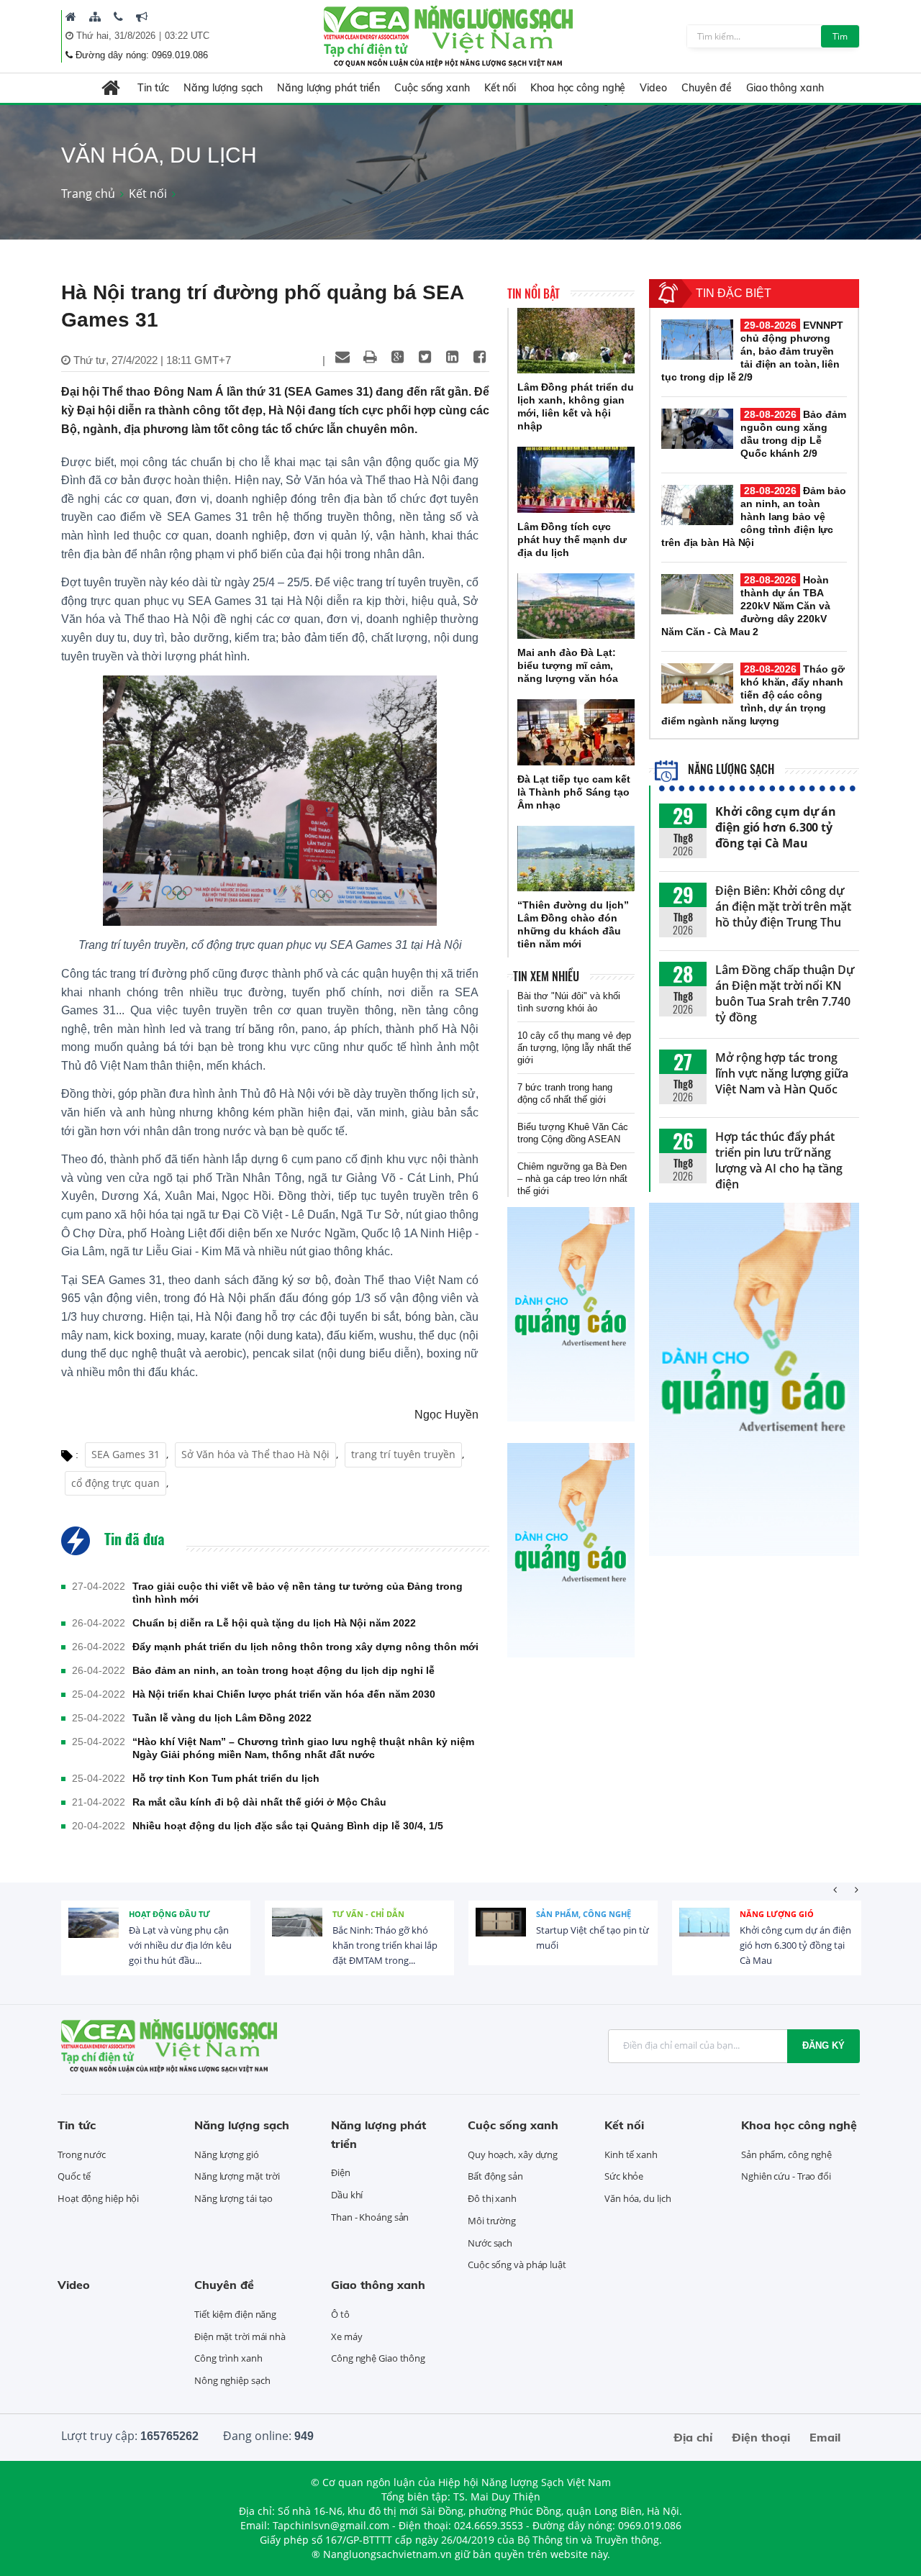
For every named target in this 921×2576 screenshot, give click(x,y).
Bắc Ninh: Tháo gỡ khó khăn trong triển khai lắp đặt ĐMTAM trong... (385, 1945)
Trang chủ (88, 194)
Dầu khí (347, 2195)
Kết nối (500, 88)
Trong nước (82, 2154)
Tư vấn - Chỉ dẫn (368, 1914)
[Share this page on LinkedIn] (452, 357)
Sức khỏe (624, 2176)
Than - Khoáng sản (370, 2217)
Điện (341, 2172)
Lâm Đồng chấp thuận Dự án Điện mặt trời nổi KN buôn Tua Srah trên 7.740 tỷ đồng (785, 993)
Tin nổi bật (534, 293)
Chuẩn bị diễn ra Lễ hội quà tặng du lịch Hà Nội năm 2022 (274, 1623)
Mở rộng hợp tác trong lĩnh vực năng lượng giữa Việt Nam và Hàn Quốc (782, 1073)
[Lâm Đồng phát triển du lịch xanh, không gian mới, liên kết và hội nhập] (576, 341)
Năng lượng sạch (223, 88)
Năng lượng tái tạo (233, 2198)
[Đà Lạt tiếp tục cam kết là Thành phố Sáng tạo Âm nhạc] (576, 732)
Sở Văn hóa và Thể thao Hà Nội (255, 1454)
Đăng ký (824, 2045)
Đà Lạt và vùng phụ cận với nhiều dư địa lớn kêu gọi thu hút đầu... (180, 1945)
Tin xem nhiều (546, 976)
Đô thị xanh (492, 2198)
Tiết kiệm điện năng (235, 2314)
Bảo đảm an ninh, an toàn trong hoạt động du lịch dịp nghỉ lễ (283, 1670)
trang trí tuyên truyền (403, 1454)
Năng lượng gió (777, 1914)
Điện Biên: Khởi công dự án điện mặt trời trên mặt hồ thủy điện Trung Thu (783, 906)
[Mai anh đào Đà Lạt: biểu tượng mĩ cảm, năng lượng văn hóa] (576, 606)
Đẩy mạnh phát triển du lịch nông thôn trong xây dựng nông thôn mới (305, 1647)
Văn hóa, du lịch (638, 2198)
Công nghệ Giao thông (378, 2358)
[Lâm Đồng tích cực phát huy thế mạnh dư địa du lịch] (576, 480)
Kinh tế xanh (631, 2154)
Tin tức (153, 88)
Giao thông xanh (785, 88)
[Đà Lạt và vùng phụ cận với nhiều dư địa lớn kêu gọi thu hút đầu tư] (94, 1933)
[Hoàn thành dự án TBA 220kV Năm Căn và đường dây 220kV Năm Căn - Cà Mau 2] (697, 594)
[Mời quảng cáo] (142, 17)
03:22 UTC (187, 36)
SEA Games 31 (126, 1454)
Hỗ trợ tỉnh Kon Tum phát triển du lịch (226, 1778)
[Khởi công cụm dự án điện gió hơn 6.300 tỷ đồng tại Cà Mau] (704, 1933)
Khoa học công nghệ (578, 88)
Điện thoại (761, 2437)
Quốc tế (74, 2176)
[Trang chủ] (71, 17)
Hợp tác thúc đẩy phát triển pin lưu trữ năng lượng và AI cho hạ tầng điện (779, 1160)
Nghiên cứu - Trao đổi (786, 2176)
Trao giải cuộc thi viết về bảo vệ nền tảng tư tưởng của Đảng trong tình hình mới (298, 1593)
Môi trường (492, 2221)
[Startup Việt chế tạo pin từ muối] (501, 1933)
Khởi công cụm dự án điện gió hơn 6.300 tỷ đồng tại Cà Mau (776, 827)
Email (825, 2437)
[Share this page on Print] (370, 357)
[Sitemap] (95, 17)
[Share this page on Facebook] (479, 357)
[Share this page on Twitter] (425, 357)
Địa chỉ (693, 2437)
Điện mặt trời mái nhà (240, 2336)
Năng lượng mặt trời (237, 2176)
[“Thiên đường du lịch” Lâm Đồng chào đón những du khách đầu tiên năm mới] (576, 859)
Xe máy (346, 2336)
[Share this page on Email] (342, 357)
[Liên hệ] (118, 17)
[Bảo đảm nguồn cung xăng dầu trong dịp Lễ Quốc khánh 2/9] (697, 429)
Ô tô (340, 2314)
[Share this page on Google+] (397, 357)
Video (653, 88)
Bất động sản (495, 2176)
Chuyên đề (707, 88)
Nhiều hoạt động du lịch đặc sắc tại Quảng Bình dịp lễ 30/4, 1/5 (288, 1826)
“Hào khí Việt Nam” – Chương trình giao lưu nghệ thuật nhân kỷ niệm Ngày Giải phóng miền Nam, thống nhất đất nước (303, 1748)
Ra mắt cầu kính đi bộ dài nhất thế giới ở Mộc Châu (259, 1802)
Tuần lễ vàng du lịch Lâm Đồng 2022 (222, 1718)
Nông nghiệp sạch (232, 2380)
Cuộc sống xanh (432, 88)
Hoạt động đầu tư (169, 1914)
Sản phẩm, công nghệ (584, 1914)
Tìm (840, 36)
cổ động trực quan (115, 1483)
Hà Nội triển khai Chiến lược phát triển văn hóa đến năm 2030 (284, 1694)
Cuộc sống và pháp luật (517, 2265)
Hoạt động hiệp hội (98, 2198)
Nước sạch (490, 2243)
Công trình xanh (228, 2358)
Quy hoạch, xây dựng (513, 2154)
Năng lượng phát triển (328, 88)
